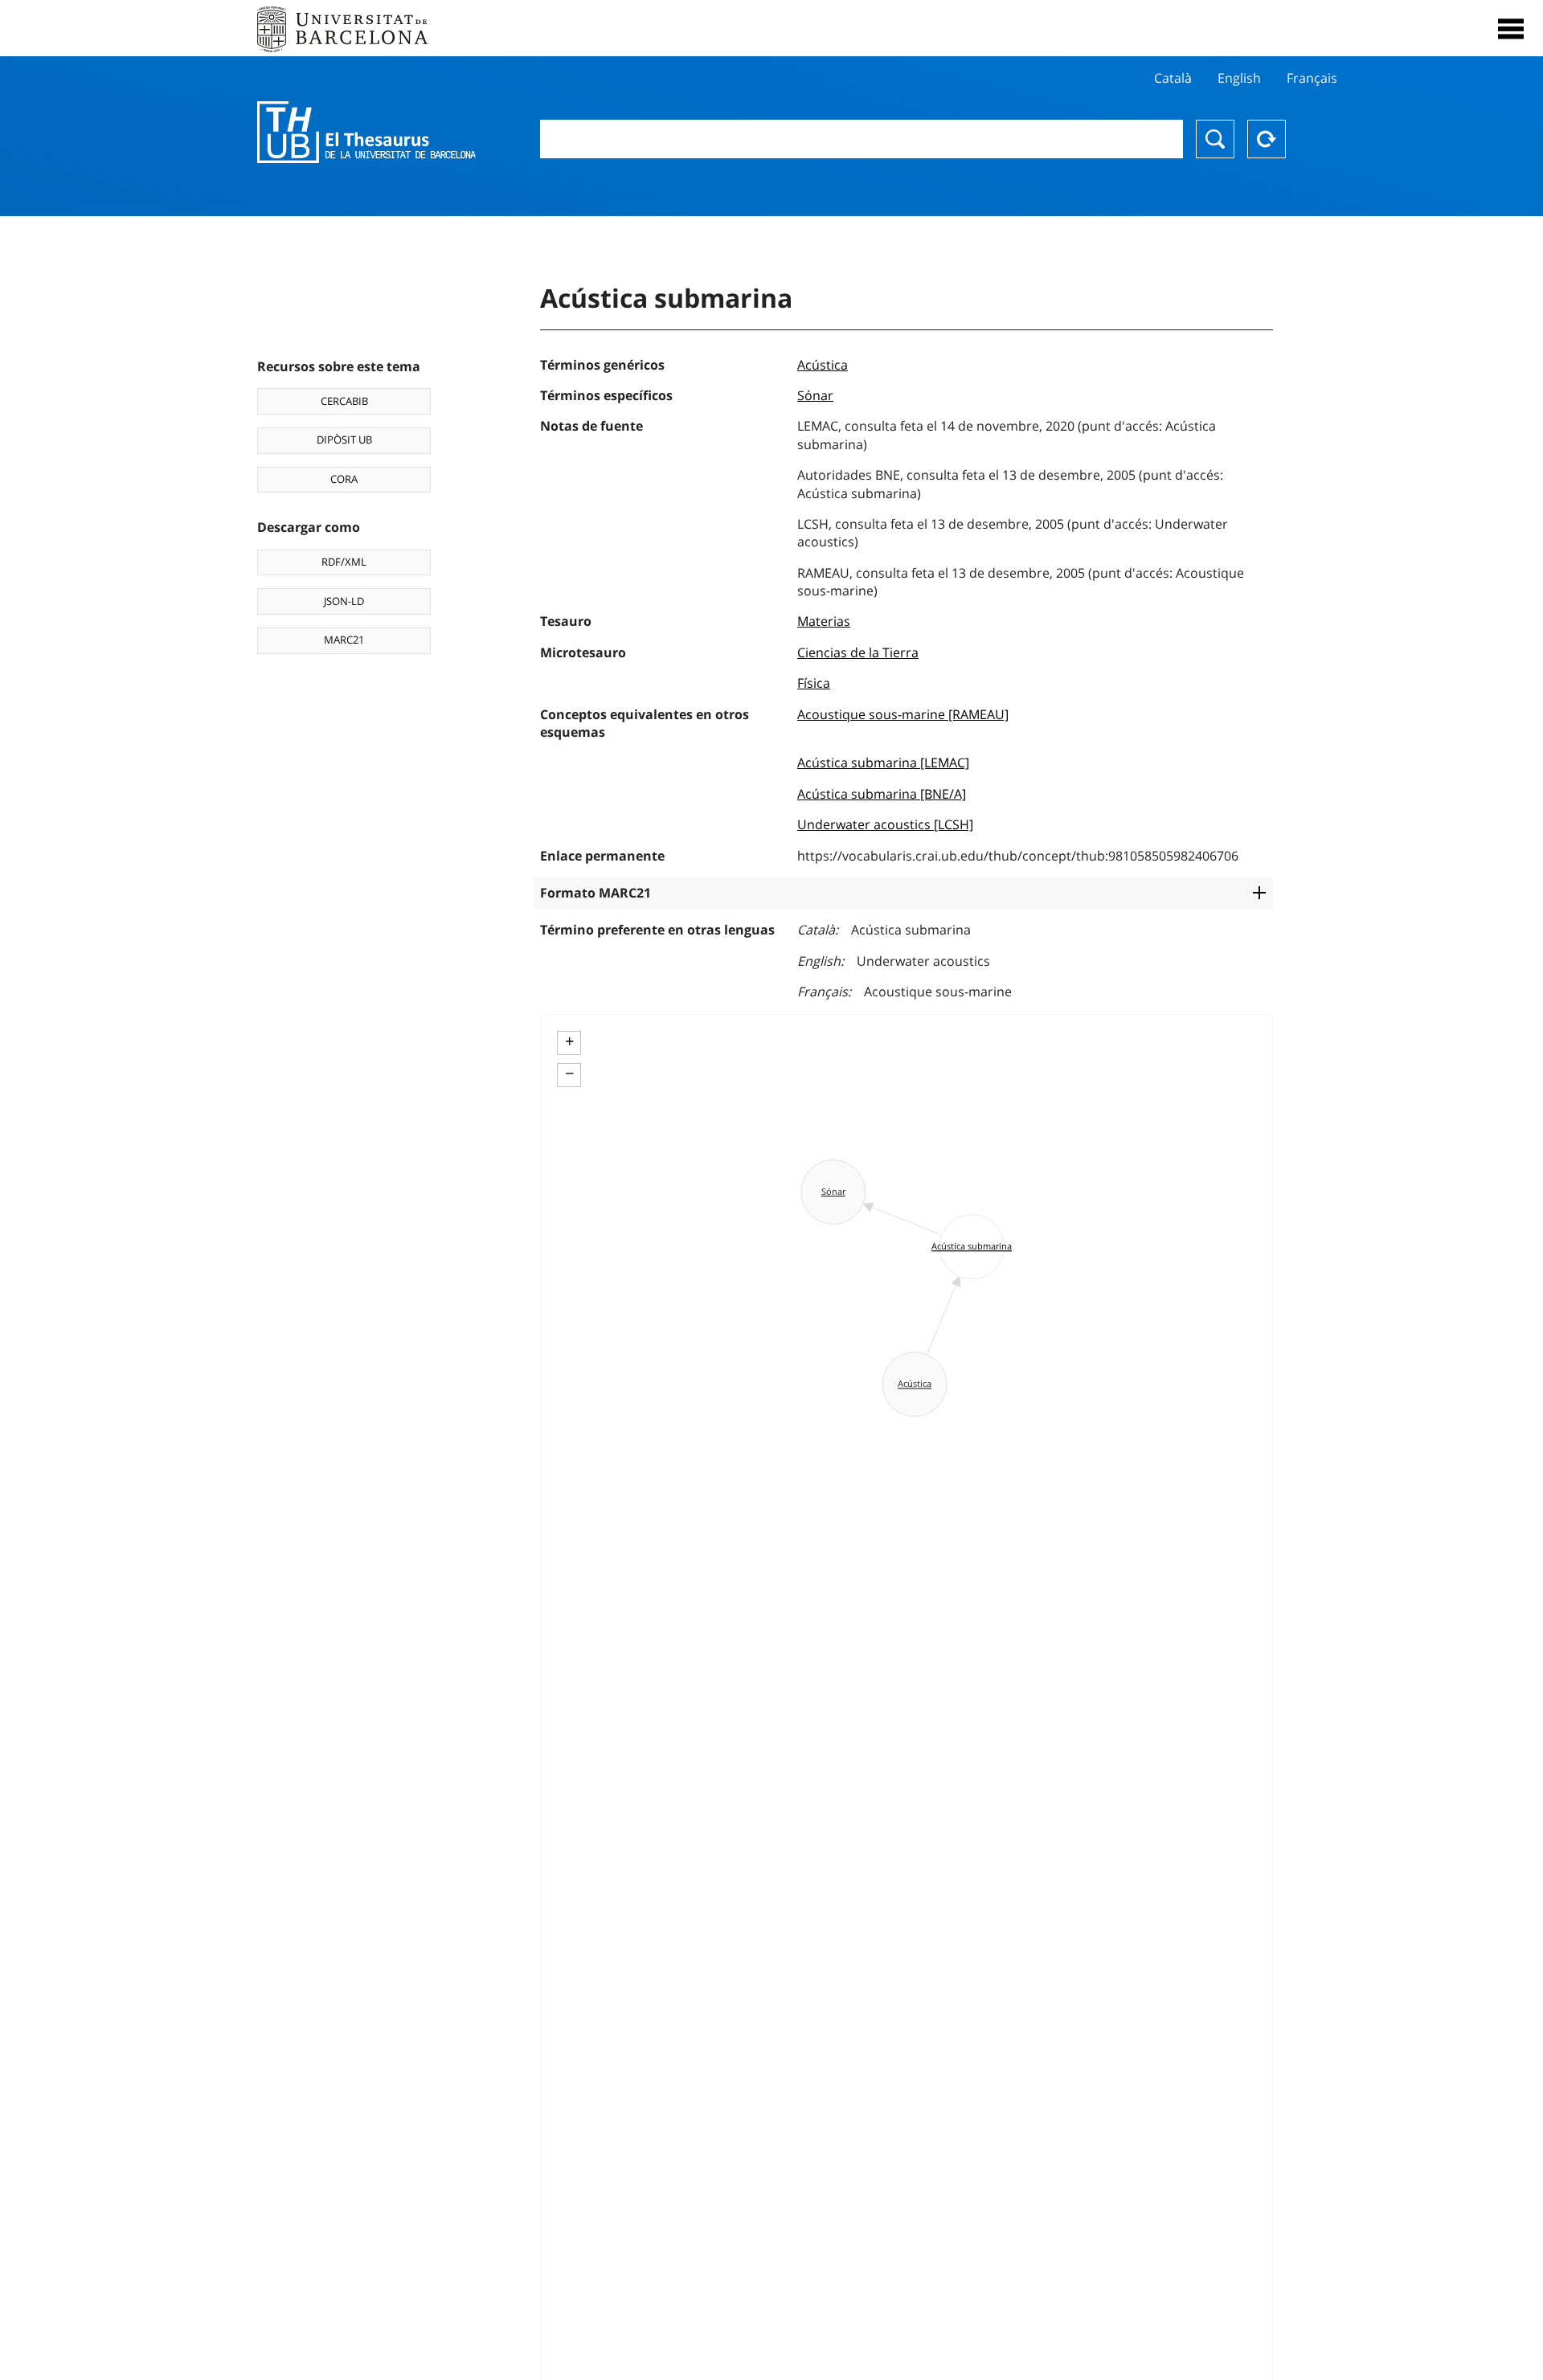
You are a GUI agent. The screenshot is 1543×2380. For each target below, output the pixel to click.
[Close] (1511, 29)
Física (814, 683)
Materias (824, 621)
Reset (1267, 139)
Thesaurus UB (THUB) (366, 133)
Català (1173, 78)
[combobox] (862, 139)
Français (1312, 78)
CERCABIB (344, 401)
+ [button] (569, 1041)
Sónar (815, 395)
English (1239, 78)
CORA (344, 479)
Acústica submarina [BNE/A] (882, 794)
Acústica (823, 365)
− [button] (569, 1073)
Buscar (1215, 139)
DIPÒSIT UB (344, 440)
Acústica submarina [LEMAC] (883, 763)
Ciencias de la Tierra (858, 652)
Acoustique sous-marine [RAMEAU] (903, 714)
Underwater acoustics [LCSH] (885, 824)
